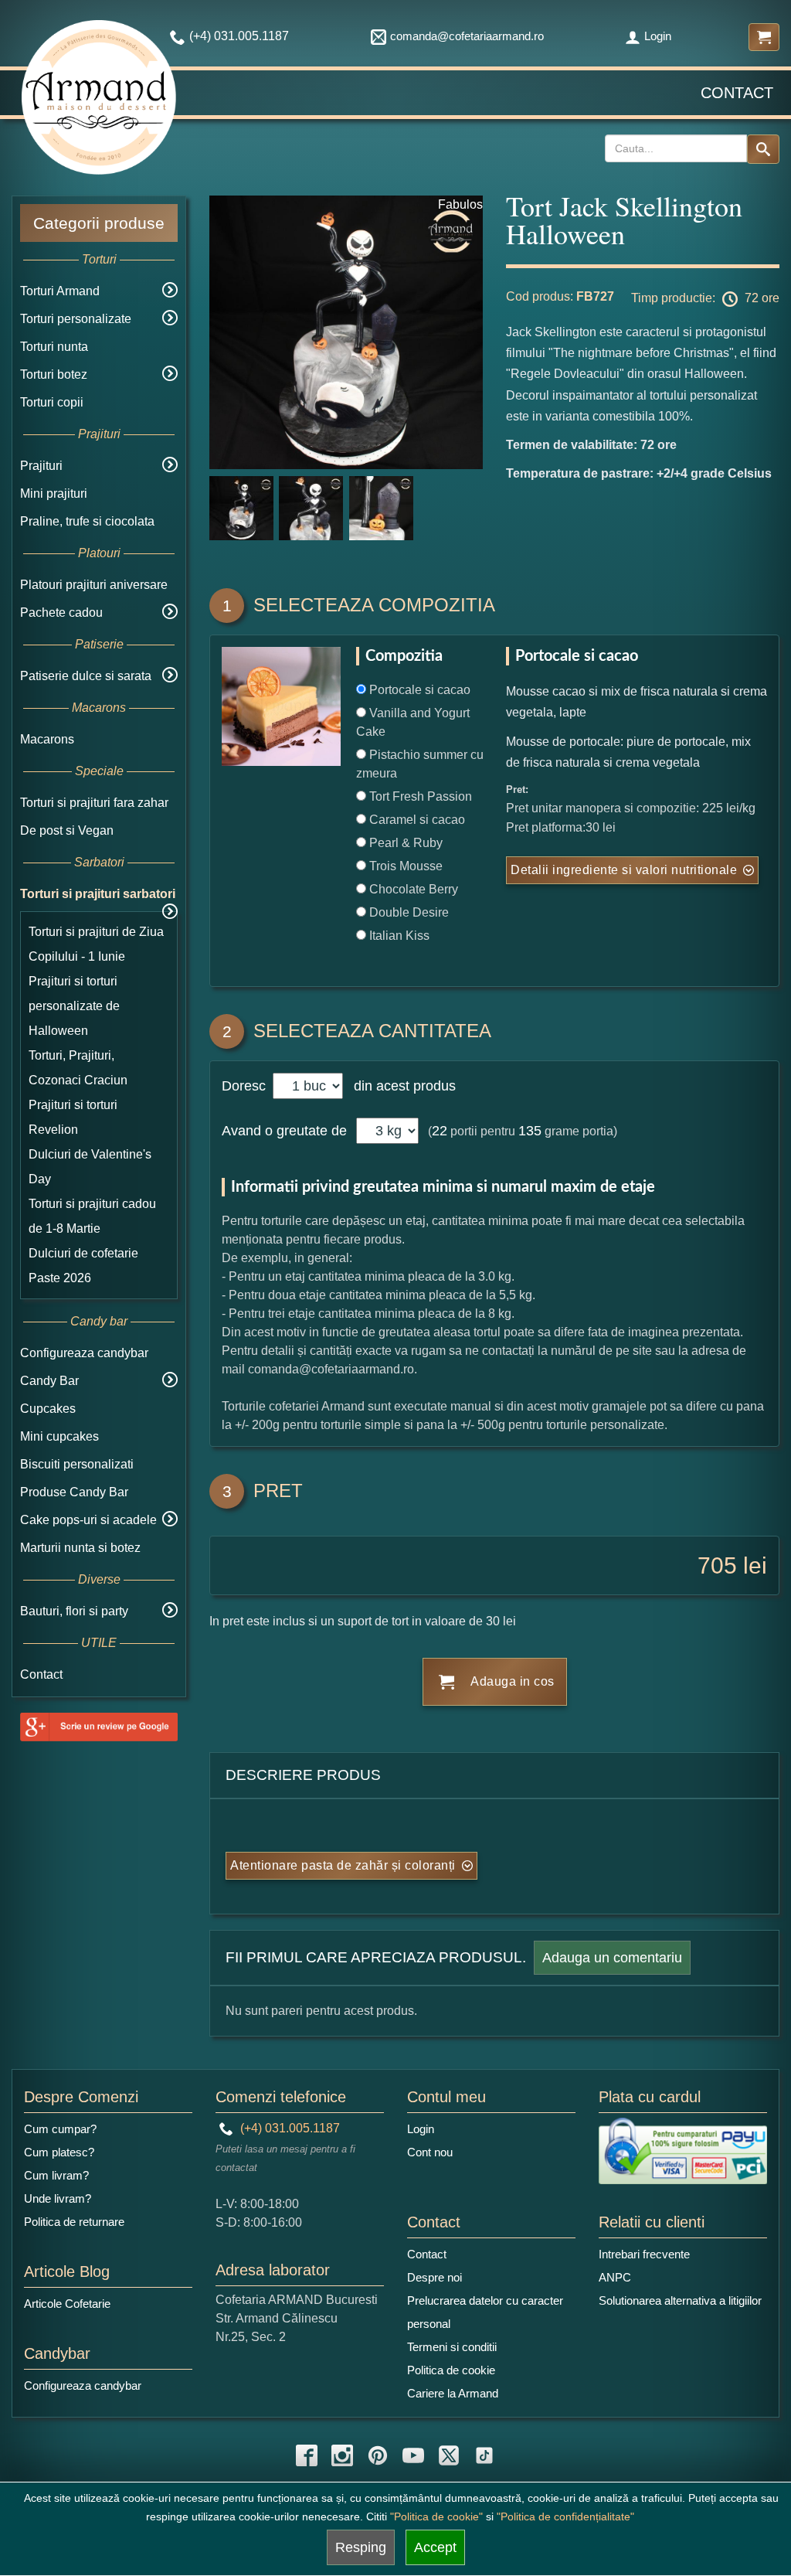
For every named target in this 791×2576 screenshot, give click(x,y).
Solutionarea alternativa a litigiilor (680, 2300)
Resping (361, 2547)
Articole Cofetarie (67, 2304)
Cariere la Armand (453, 2393)
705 (717, 1565)
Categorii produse (99, 223)
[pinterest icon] (378, 2455)
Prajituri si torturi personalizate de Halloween (74, 1006)
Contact (737, 93)
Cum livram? (56, 2175)
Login (658, 36)
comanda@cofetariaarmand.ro (467, 36)
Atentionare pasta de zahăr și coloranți (343, 1865)
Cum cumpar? (60, 2129)
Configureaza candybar (84, 1353)
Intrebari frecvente (644, 2254)
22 (440, 1131)
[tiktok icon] (484, 2455)
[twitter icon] (449, 2455)
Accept (435, 2547)
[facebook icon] (307, 2455)
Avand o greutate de (284, 1131)
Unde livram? (58, 2198)
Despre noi (435, 2277)
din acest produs (401, 1086)
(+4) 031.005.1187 (289, 2128)
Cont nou (430, 2152)
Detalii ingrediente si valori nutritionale (624, 870)
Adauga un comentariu (612, 1958)
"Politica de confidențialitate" (565, 2516)
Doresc (246, 1086)
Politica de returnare (74, 2222)
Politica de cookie (451, 2370)
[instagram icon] (342, 2455)
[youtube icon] (413, 2455)
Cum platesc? (59, 2152)
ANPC (615, 2277)
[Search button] (763, 149)
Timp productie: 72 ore (705, 298)
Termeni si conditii (452, 2347)
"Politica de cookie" (436, 2516)
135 (530, 1131)
